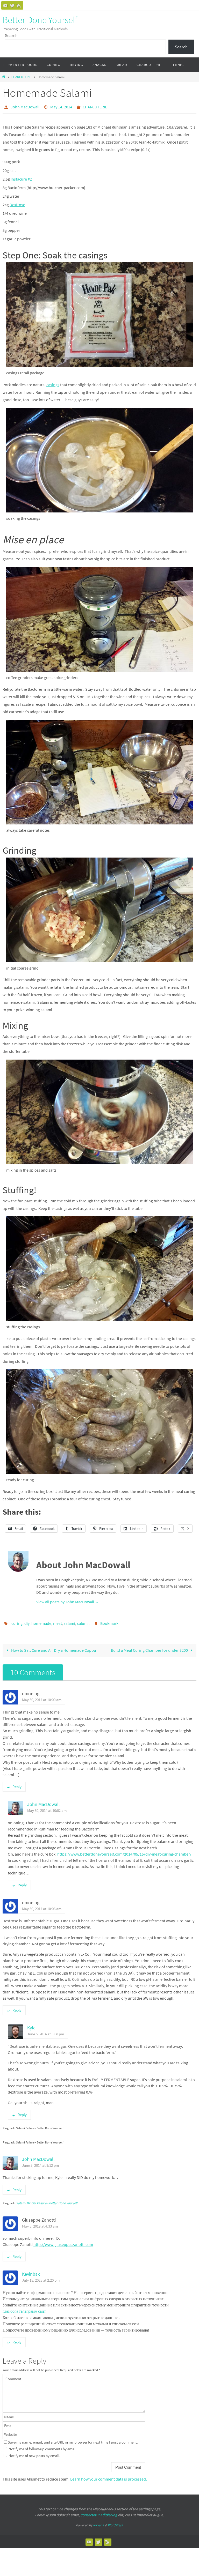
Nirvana (99, 2522)
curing (17, 1621)
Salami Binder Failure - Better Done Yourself (47, 2200)
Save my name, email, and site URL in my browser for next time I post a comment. (73, 2439)
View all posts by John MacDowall (68, 1600)
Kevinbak (31, 2271)
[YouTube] (5, 5)
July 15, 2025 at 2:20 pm (41, 2277)
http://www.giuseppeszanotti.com (63, 2242)
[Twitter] (12, 5)
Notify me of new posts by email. (34, 2453)
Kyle (31, 2025)
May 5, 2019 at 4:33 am (40, 2223)
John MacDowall (25, 106)
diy (27, 1621)
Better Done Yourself (40, 20)
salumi (83, 1621)
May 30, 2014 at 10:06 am (42, 1906)
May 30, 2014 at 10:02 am (47, 1808)
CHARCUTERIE (21, 77)
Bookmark (109, 1621)
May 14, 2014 (61, 106)
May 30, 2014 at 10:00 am (42, 1697)
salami (69, 1621)
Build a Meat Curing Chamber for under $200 (150, 1647)
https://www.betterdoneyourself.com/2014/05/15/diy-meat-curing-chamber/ (124, 1851)
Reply (17, 1784)
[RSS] (19, 5)
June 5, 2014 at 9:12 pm (40, 2163)
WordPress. (116, 2522)
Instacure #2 (21, 177)
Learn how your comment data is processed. (109, 2476)
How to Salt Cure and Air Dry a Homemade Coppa (53, 1647)
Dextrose (17, 203)
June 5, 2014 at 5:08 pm (46, 2031)
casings (53, 383)
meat (58, 1621)
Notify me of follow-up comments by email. (43, 2446)
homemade (41, 1621)
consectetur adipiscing (99, 2512)
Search (11, 35)
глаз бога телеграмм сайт (24, 2308)
